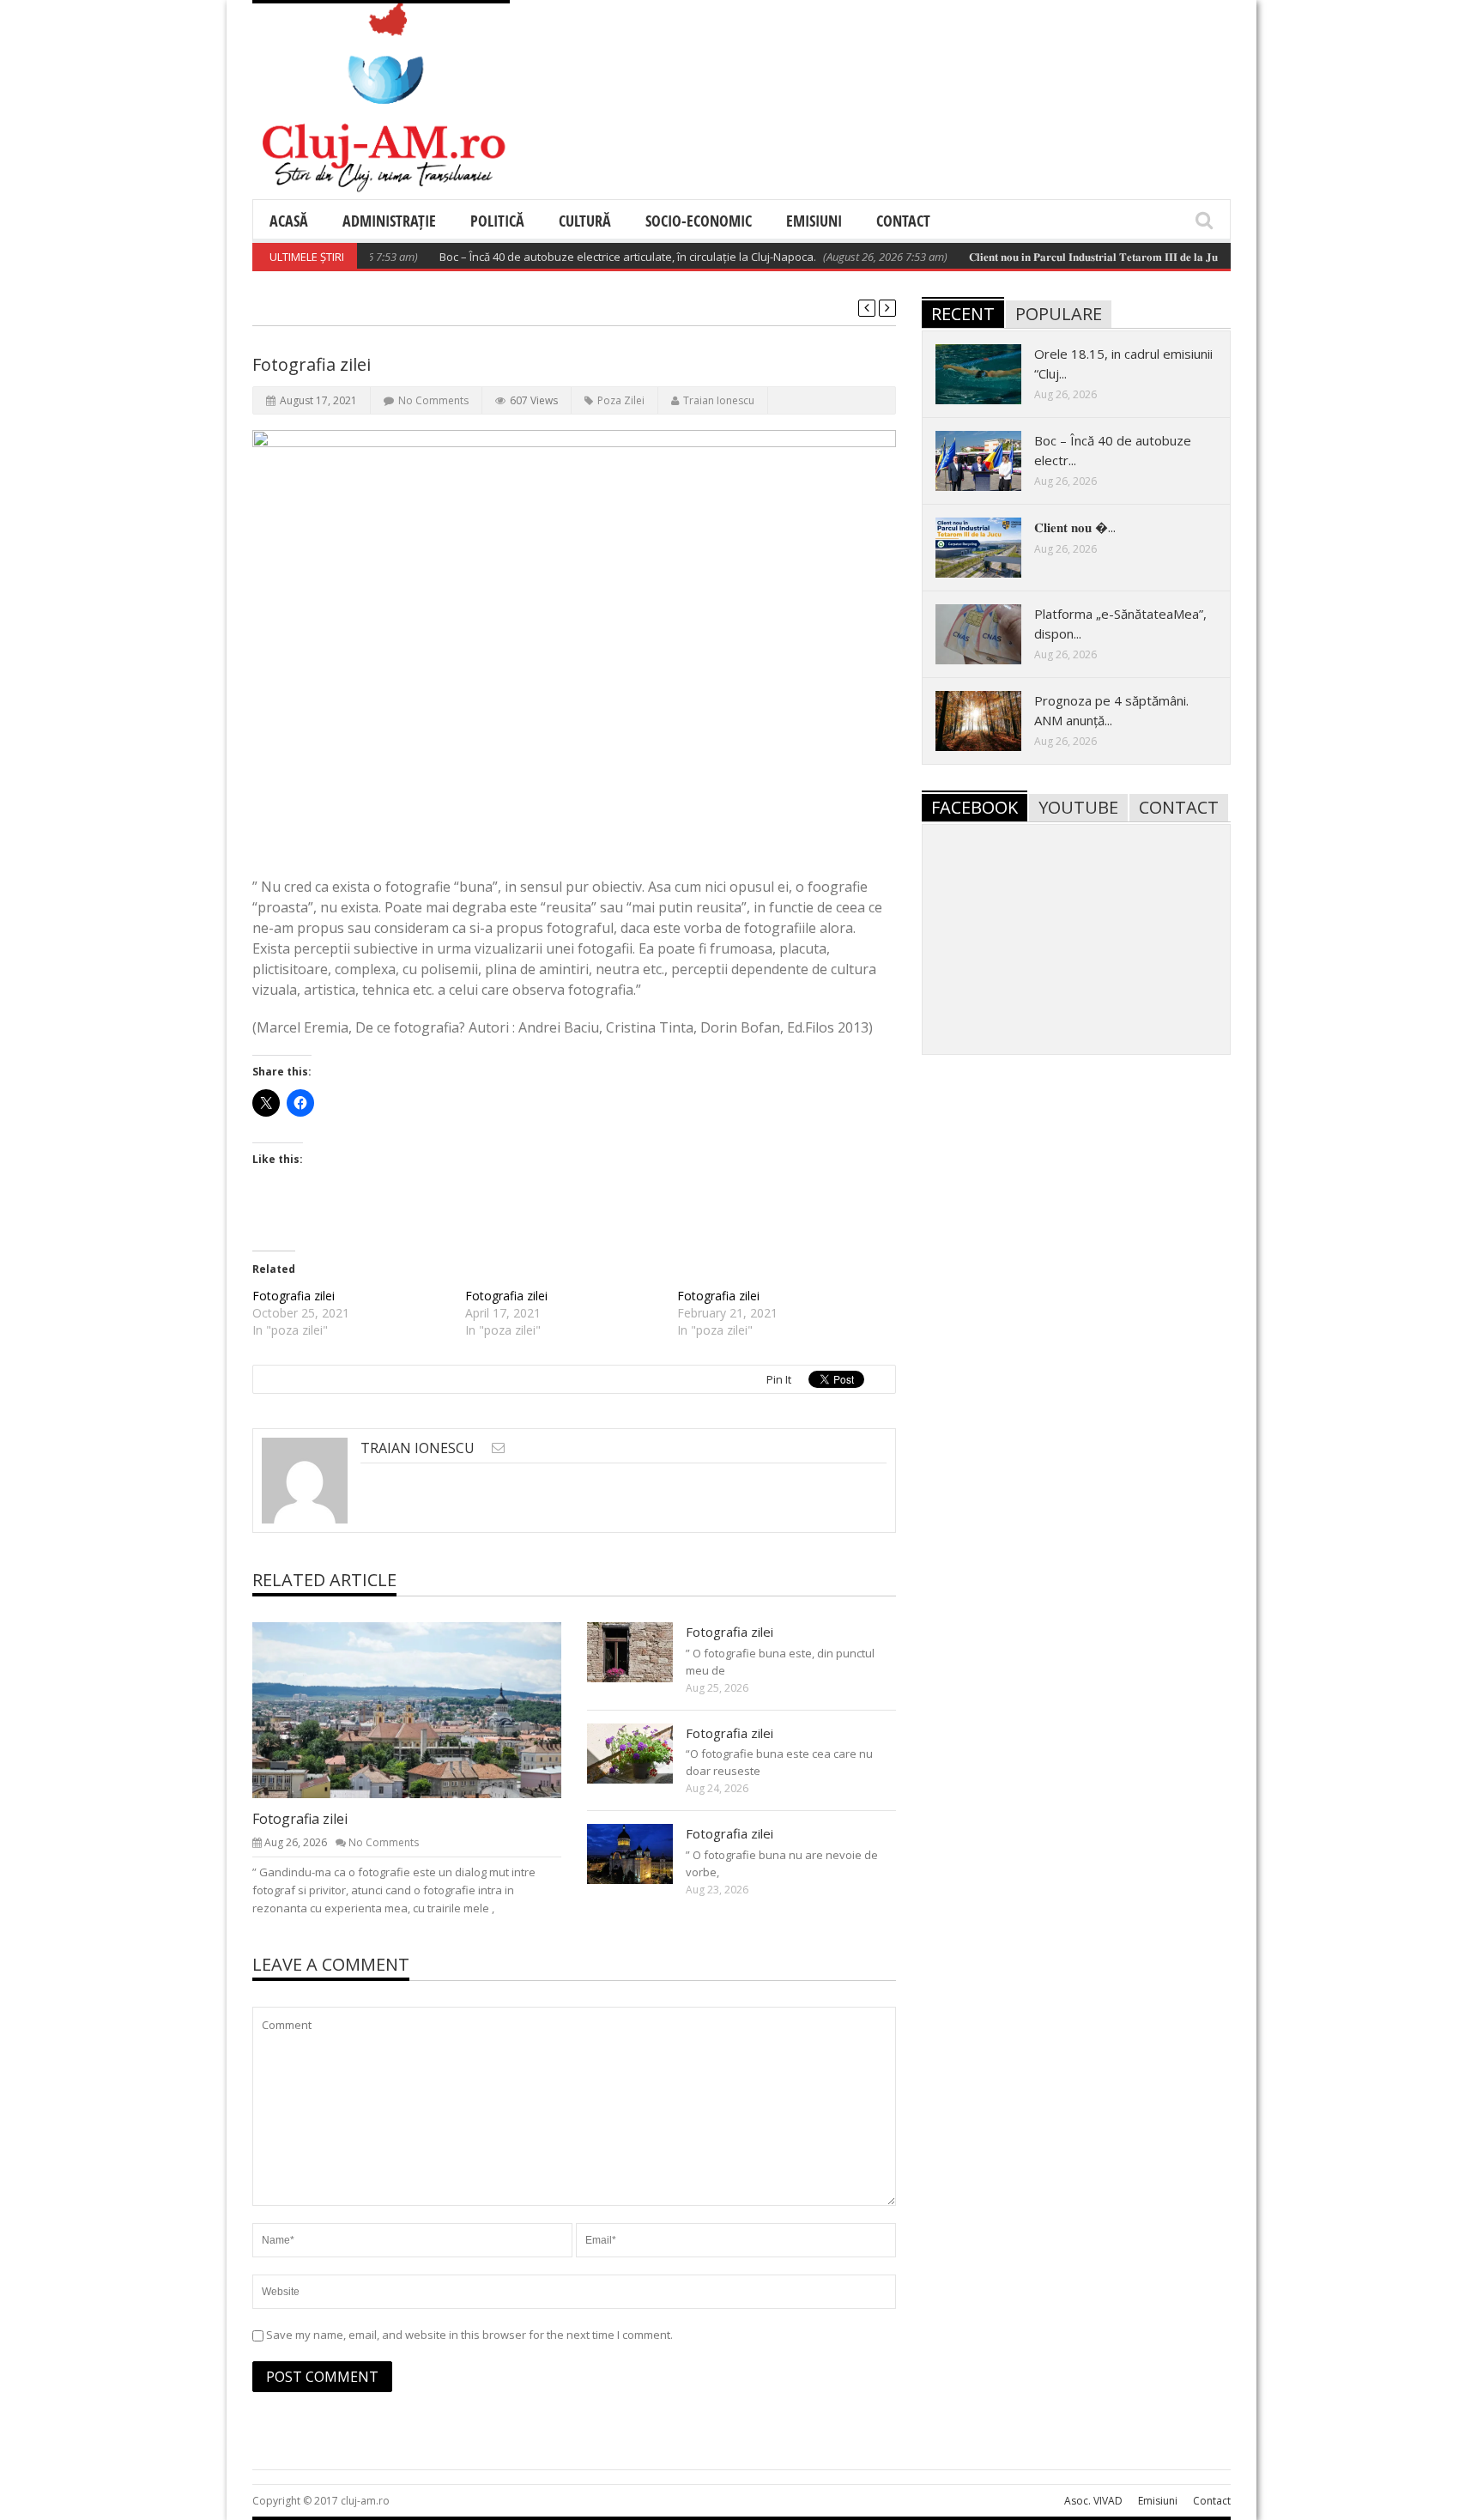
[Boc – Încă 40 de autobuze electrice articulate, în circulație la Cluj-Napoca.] (992, 460)
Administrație (389, 221)
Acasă (289, 221)
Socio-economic (699, 221)
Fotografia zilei (294, 1296)
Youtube (1078, 807)
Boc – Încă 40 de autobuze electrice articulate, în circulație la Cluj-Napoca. (588, 257)
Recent (963, 314)
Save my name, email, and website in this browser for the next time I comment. (469, 2335)
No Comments (433, 400)
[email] (498, 1448)
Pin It (779, 1379)
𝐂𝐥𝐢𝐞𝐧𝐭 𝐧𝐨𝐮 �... (1075, 527)
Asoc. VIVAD (1093, 2501)
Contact (903, 221)
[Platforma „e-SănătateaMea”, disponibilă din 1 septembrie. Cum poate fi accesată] (992, 633)
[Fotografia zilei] (421, 1709)
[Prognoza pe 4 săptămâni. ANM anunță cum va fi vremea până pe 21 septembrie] (992, 720)
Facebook (975, 807)
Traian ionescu (719, 400)
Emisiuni (814, 221)
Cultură (585, 221)
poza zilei (621, 400)
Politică (497, 221)
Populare (1059, 314)
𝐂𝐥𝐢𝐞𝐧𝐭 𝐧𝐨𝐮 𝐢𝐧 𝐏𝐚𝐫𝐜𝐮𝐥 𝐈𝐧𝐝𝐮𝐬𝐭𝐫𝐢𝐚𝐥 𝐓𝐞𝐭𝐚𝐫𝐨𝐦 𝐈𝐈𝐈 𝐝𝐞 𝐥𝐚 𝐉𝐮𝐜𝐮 (1059, 257)
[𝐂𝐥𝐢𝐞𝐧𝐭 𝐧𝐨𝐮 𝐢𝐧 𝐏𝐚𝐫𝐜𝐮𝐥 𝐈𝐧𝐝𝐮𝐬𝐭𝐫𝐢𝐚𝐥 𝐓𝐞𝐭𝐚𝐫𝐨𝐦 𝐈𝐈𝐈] (992, 547)
